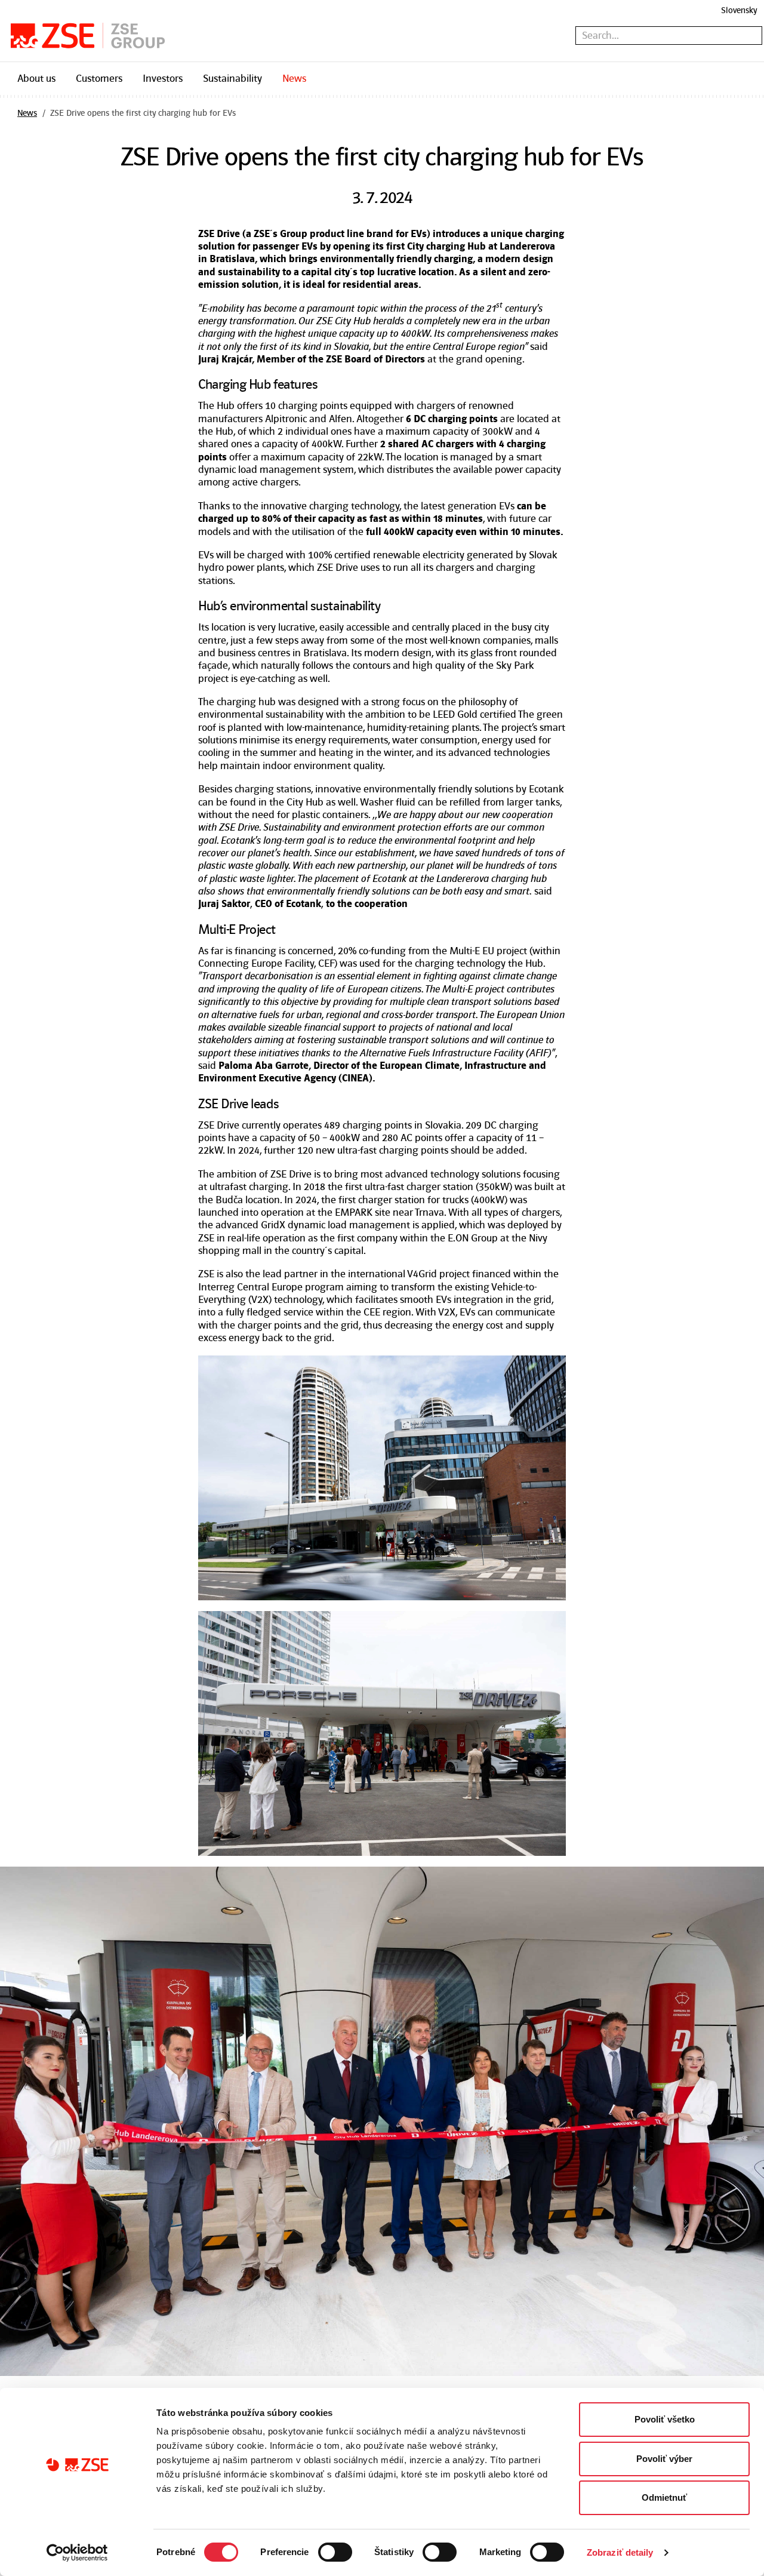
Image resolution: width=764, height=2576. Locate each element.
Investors (163, 78)
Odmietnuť (664, 2497)
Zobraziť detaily (620, 2552)
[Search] (755, 36)
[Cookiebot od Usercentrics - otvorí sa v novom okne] (77, 2553)
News (294, 78)
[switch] (335, 2552)
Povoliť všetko (665, 2419)
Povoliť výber (664, 2459)
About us (36, 78)
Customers (99, 78)
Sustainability (232, 78)
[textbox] (669, 36)
